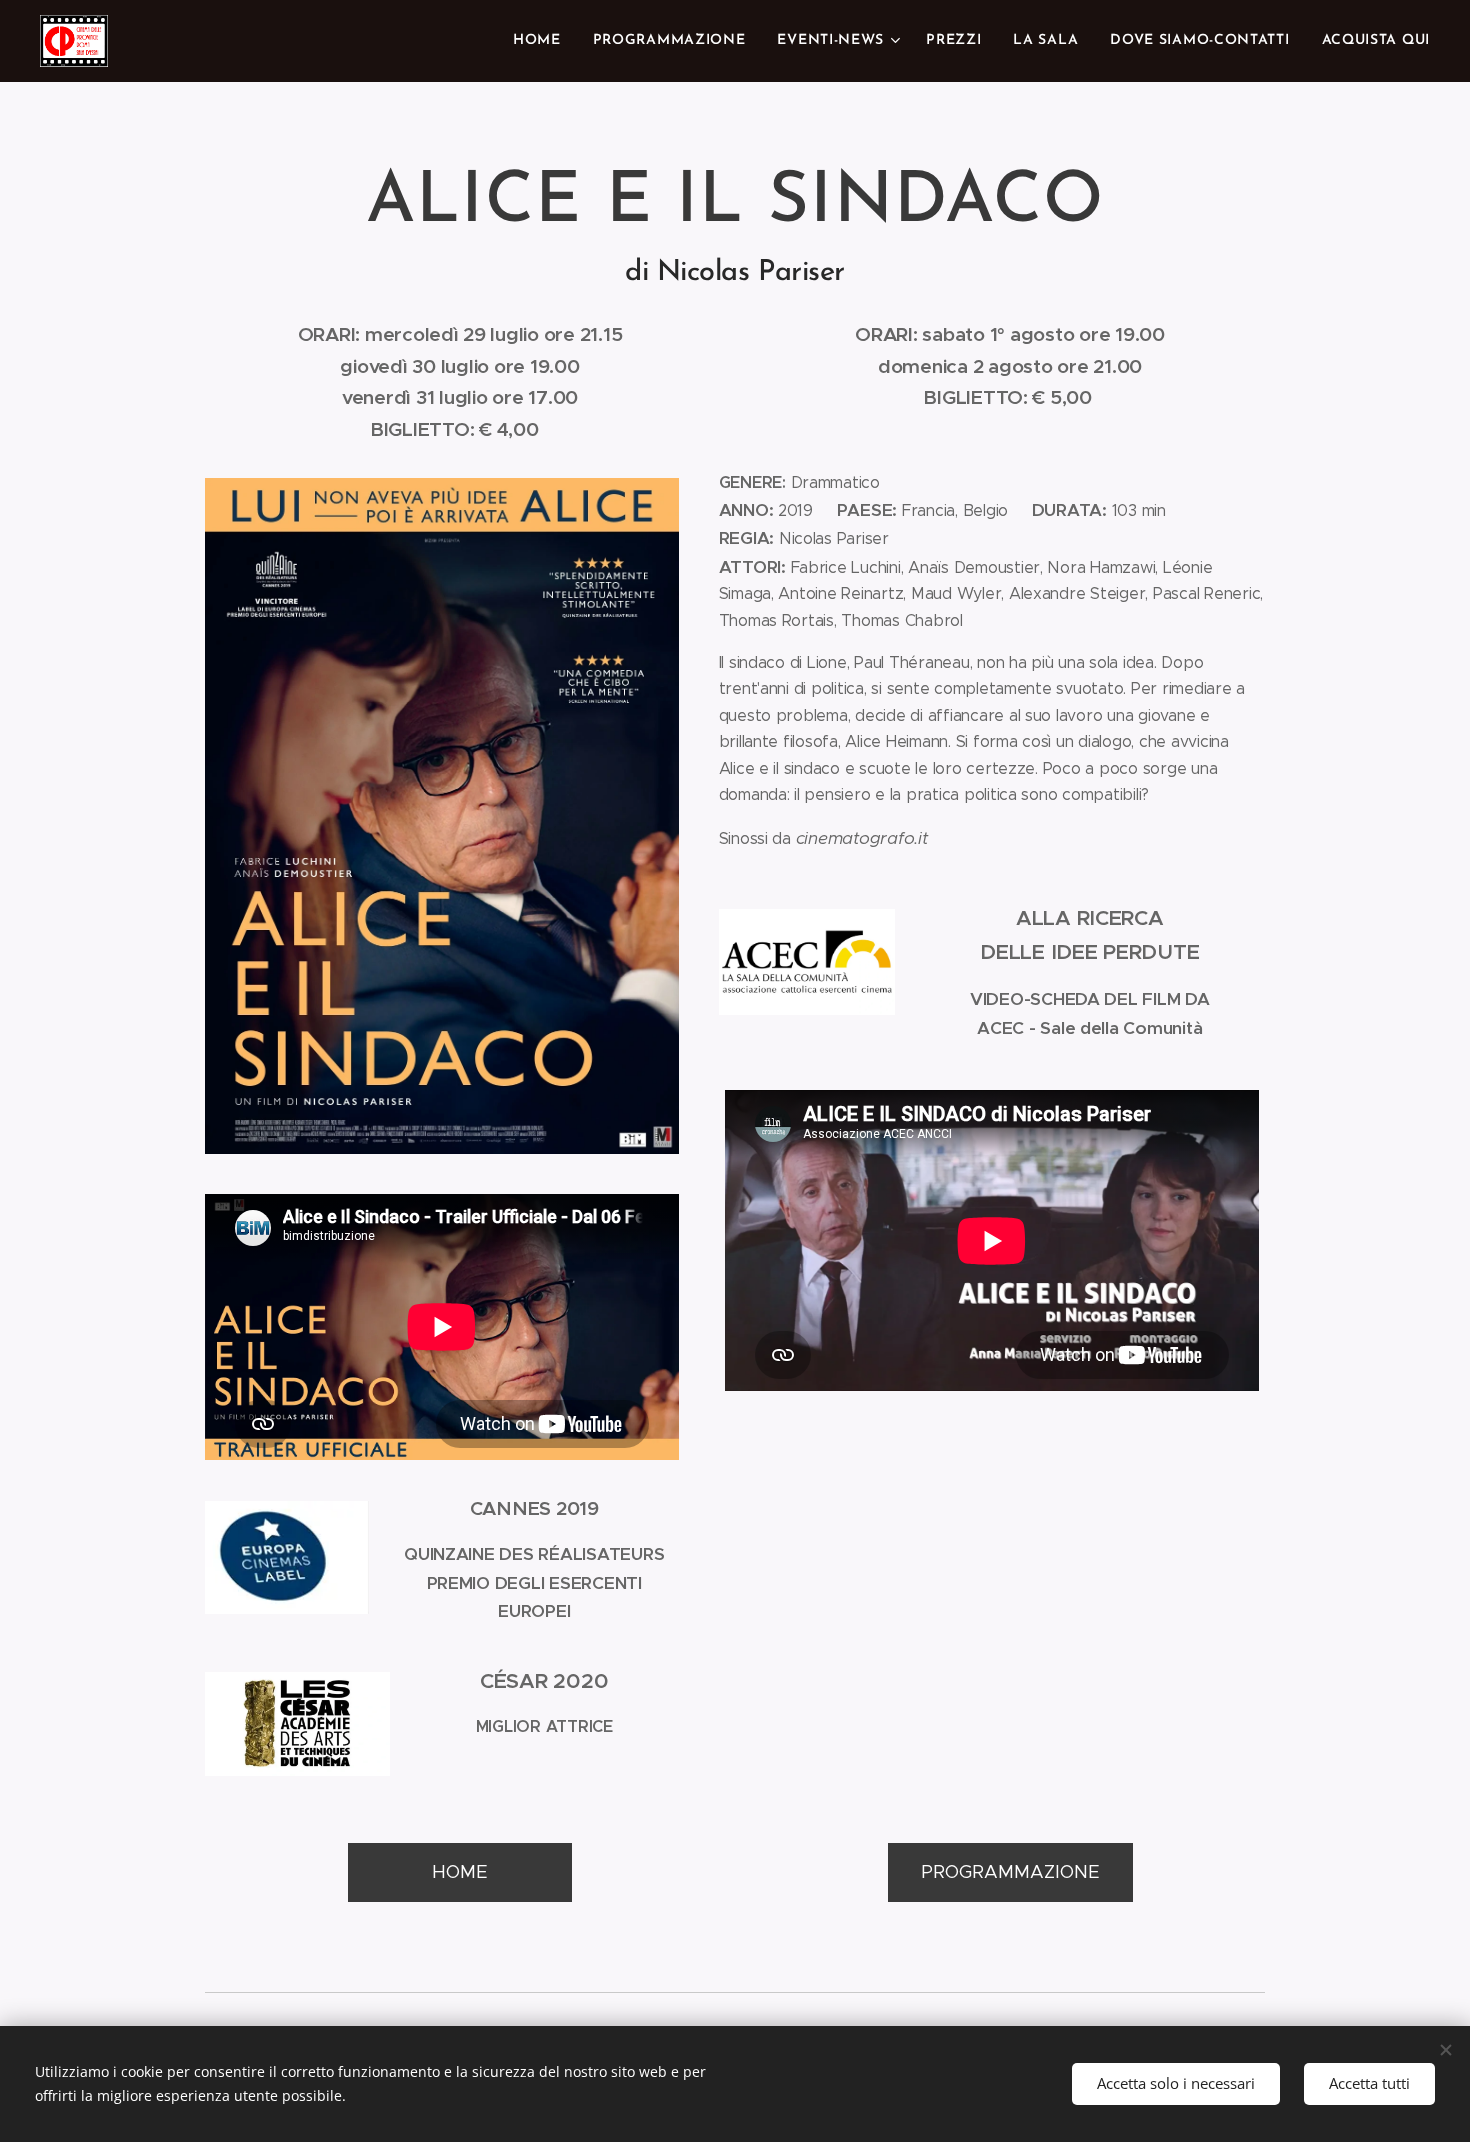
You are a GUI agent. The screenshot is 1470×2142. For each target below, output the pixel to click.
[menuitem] (542, 41)
